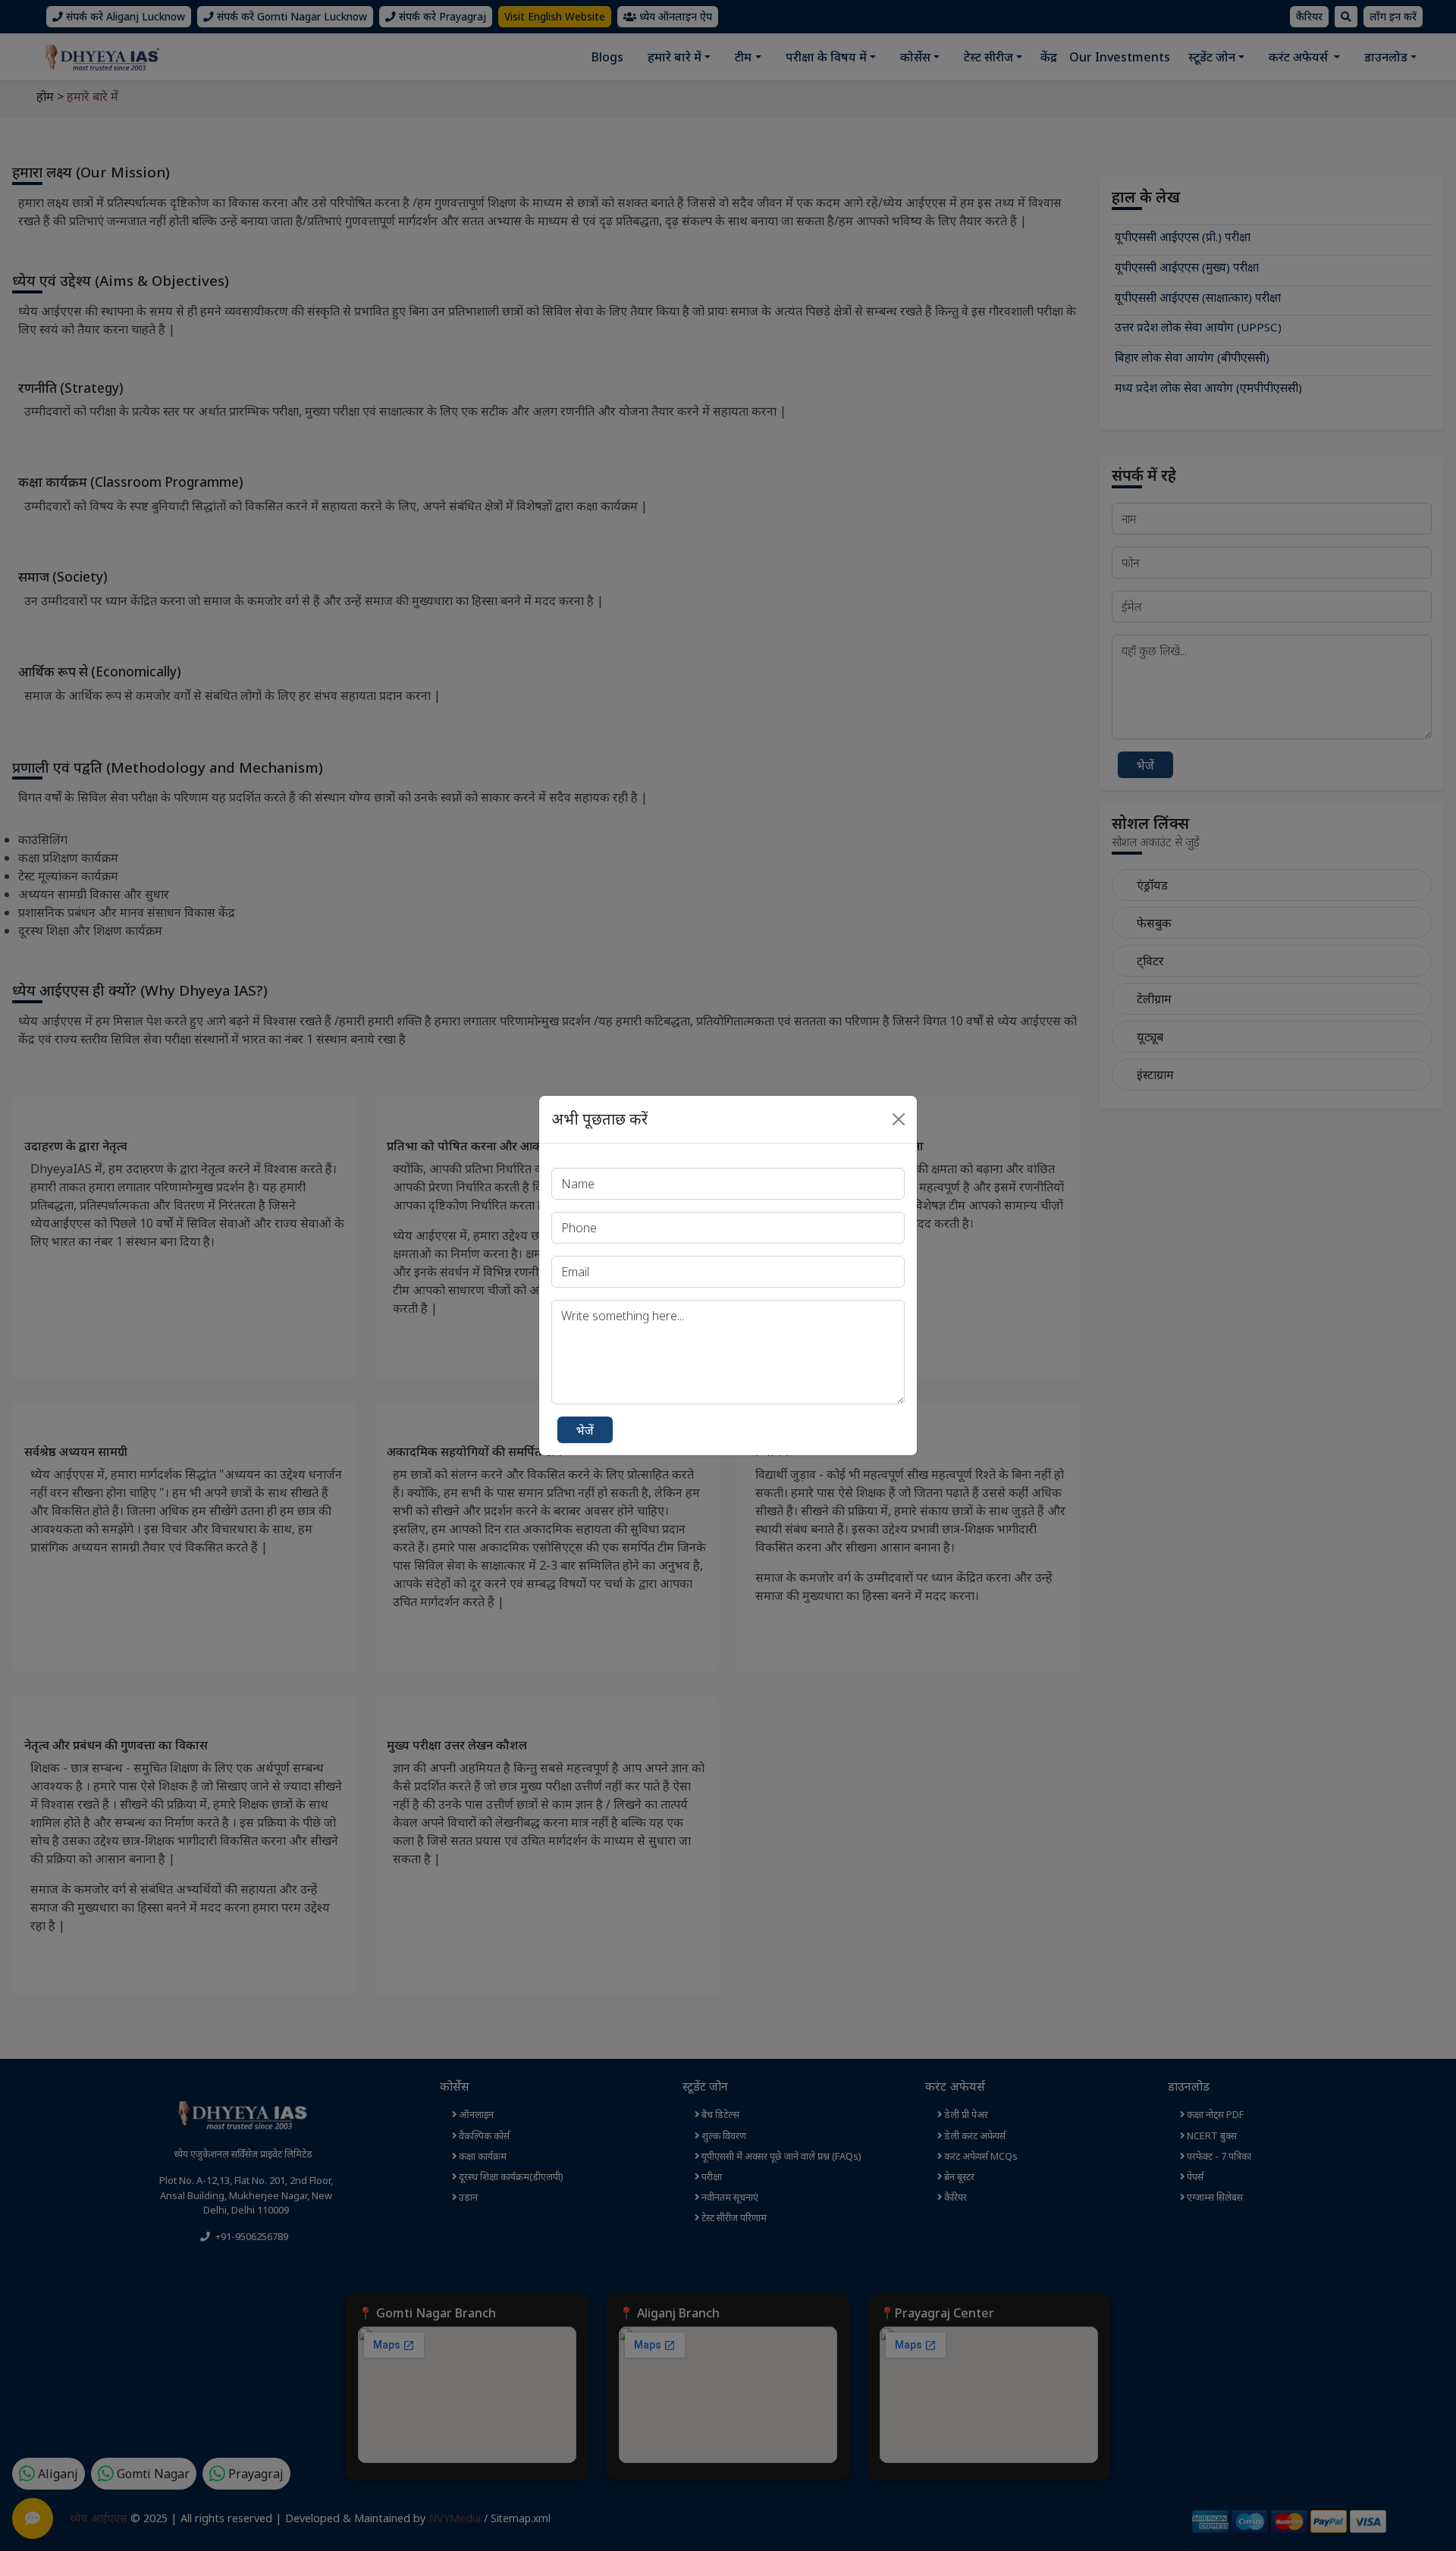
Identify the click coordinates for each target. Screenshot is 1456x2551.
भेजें (585, 1430)
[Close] (899, 1119)
